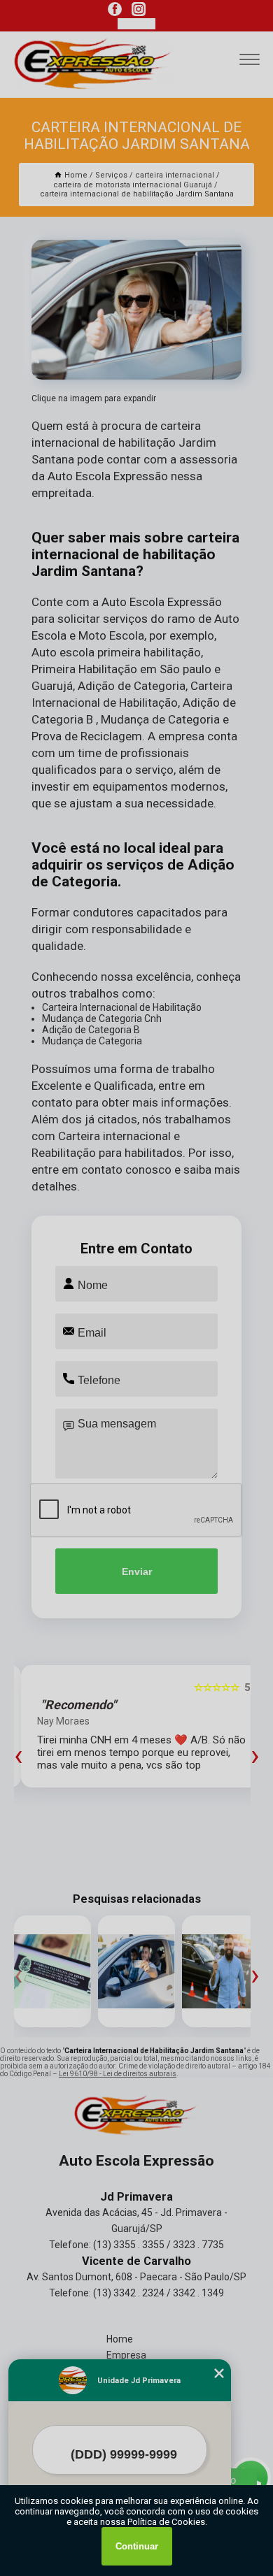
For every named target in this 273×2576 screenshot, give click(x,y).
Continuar (137, 2546)
